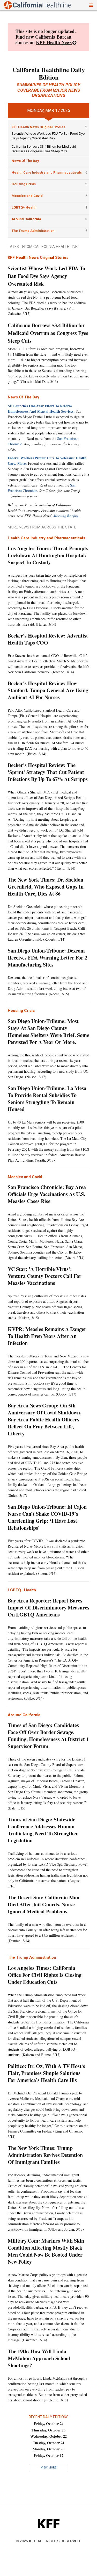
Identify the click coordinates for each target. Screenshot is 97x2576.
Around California (26, 219)
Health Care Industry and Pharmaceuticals (47, 172)
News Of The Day (25, 161)
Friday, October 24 (49, 2424)
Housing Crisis (24, 184)
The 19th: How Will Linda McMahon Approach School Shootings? (39, 2358)
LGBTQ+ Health (24, 207)
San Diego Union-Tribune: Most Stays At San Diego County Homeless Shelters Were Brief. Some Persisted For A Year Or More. (48, 1032)
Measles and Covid (27, 196)
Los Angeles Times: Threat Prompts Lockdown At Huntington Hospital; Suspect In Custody (48, 555)
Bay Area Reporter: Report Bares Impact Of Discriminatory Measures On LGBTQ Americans (48, 1608)
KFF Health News (54, 42)
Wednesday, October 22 (48, 2436)
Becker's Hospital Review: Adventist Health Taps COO (48, 639)
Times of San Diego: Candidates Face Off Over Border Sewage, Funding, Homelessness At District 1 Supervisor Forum (48, 1736)
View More (49, 2468)
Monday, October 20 (48, 2449)
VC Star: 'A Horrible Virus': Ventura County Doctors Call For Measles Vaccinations (45, 1276)
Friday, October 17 (49, 2455)
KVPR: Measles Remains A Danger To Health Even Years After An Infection (47, 1336)
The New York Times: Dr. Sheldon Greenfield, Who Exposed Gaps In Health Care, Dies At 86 (46, 887)
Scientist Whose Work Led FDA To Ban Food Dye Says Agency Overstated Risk (46, 276)
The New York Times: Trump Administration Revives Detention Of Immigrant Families (45, 2155)
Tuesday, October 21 (49, 2443)
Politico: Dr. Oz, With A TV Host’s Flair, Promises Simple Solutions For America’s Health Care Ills (46, 2073)
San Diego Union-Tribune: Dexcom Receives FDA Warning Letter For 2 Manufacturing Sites (47, 958)
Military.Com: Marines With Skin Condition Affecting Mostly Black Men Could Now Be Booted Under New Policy (46, 2251)
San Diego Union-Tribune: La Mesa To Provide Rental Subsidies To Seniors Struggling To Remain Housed (47, 1099)
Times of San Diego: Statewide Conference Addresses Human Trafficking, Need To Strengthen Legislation (43, 1830)
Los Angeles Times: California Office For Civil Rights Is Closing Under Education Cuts (45, 1975)
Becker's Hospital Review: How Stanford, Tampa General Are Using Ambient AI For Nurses (48, 690)
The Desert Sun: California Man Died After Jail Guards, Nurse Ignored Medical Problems (44, 1904)
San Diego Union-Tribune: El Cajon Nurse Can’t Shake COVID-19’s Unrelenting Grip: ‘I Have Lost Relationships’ (47, 1517)
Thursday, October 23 (48, 2430)
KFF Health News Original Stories (38, 127)
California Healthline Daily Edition (49, 73)
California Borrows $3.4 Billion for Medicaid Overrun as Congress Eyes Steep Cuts (48, 333)
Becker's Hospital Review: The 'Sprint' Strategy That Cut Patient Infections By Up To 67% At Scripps (48, 772)
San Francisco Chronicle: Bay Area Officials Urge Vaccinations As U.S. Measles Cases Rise (47, 1194)
